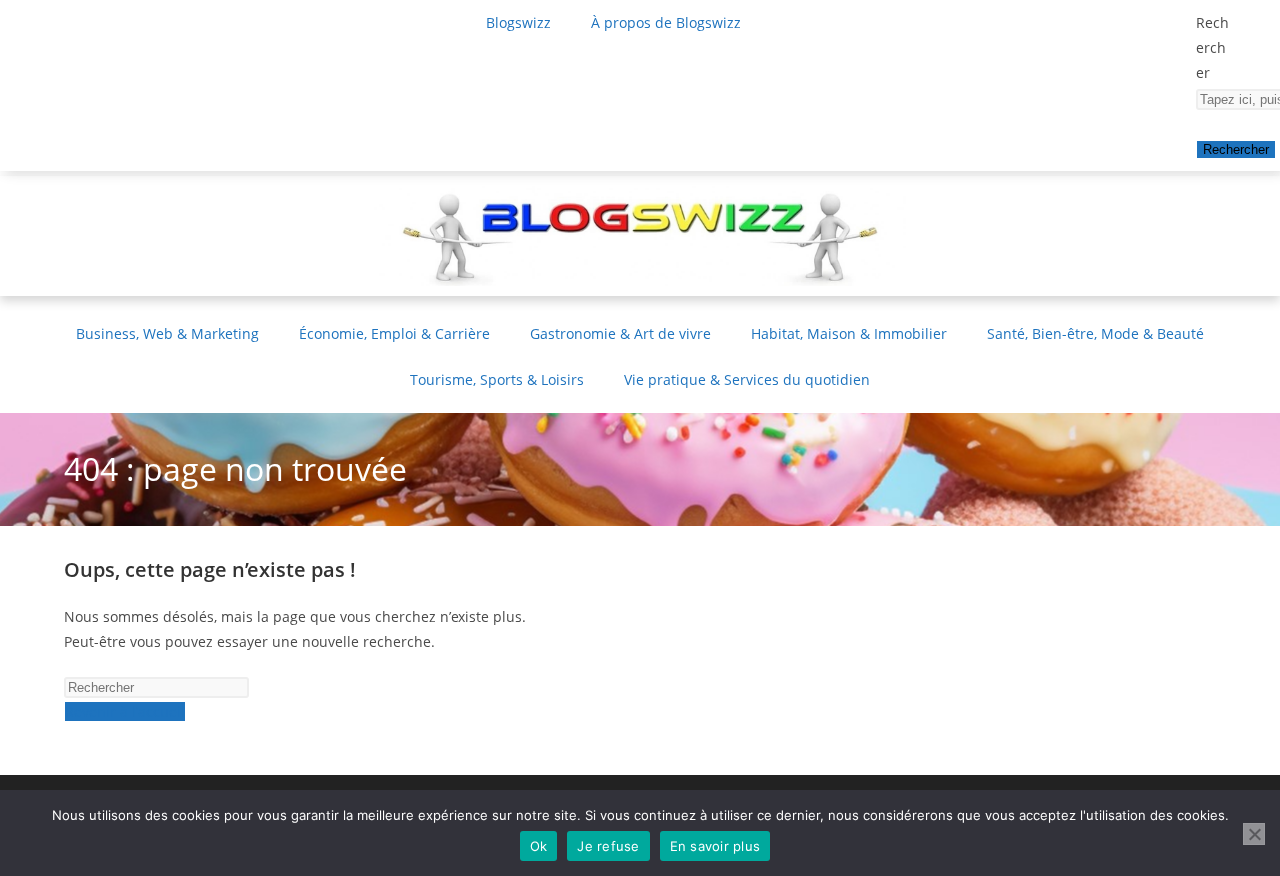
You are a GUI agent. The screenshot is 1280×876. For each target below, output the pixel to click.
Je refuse (608, 846)
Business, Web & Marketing (167, 333)
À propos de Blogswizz (666, 22)
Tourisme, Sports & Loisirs (497, 379)
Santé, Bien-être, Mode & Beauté (1095, 333)
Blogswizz (518, 22)
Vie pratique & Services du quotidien (747, 379)
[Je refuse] (1254, 834)
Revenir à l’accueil (125, 711)
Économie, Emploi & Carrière (394, 333)
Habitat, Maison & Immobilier (849, 333)
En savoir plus (715, 846)
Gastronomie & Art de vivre (620, 333)
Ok (539, 846)
